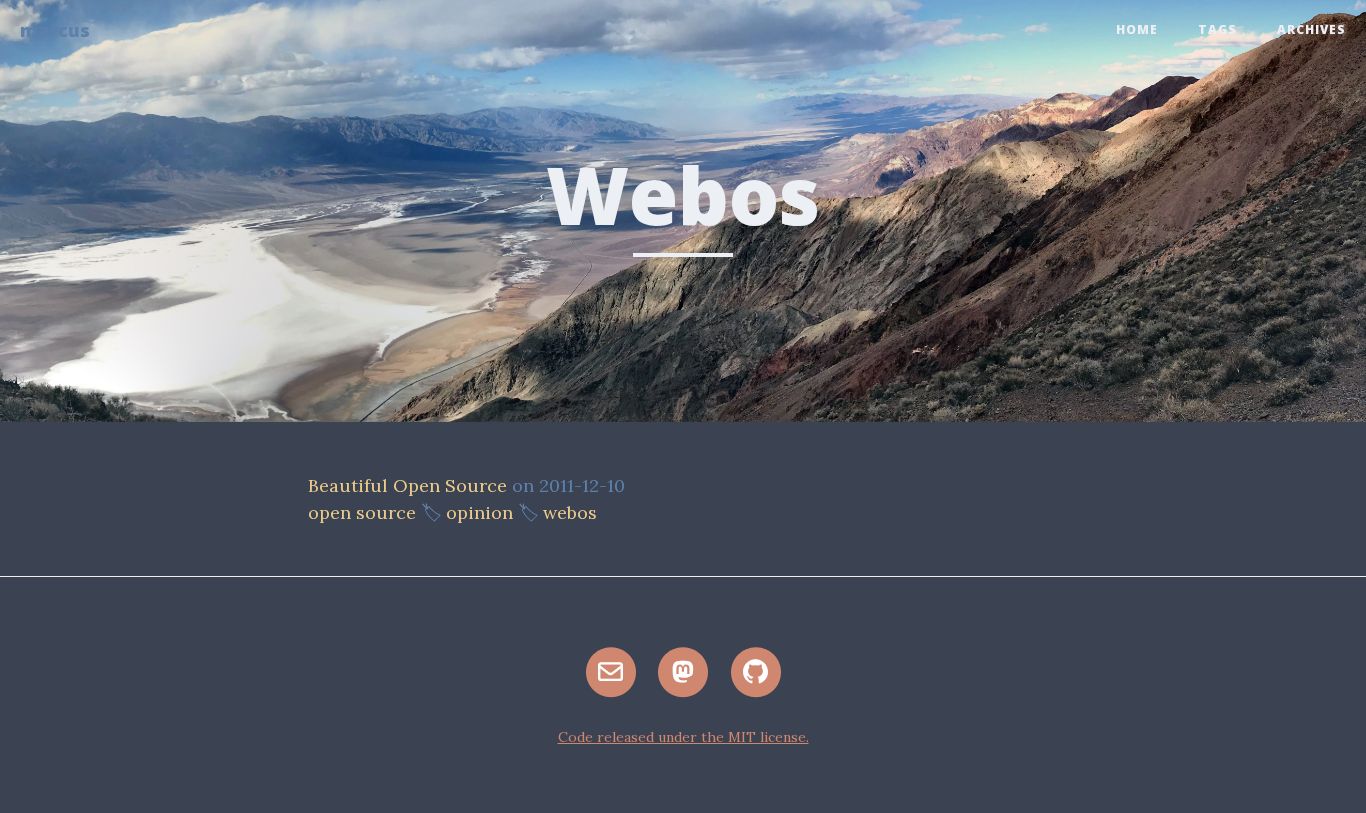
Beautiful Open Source (407, 485)
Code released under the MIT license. (683, 737)
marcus (55, 30)
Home (1137, 29)
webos (570, 512)
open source (362, 512)
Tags (1217, 29)
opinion (479, 512)
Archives (1311, 29)
